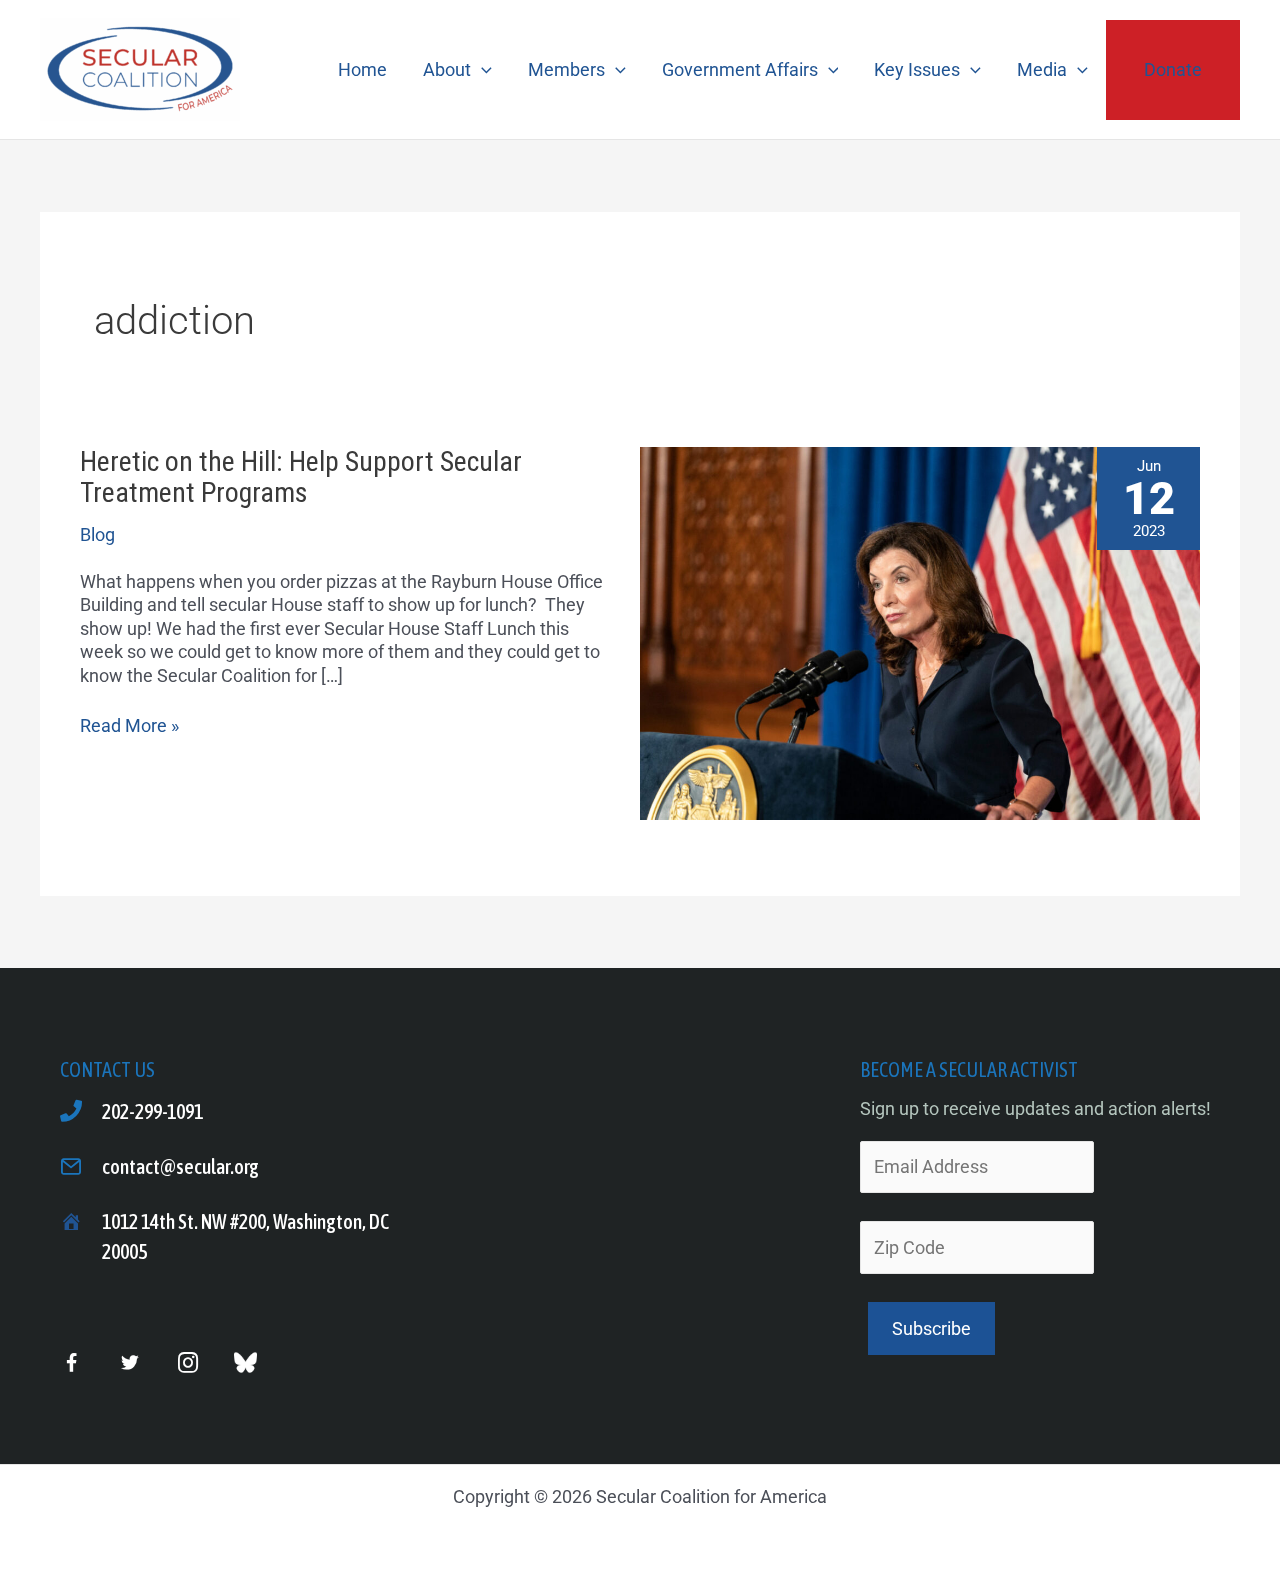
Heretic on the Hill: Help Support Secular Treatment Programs (301, 477)
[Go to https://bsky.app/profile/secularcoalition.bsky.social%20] (245, 1362)
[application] (481, 69)
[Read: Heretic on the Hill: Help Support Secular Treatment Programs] (920, 631)
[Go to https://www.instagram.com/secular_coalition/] (187, 1363)
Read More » (129, 725)
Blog (97, 534)
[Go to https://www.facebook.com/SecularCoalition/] (71, 1365)
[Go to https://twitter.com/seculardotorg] (129, 1363)
